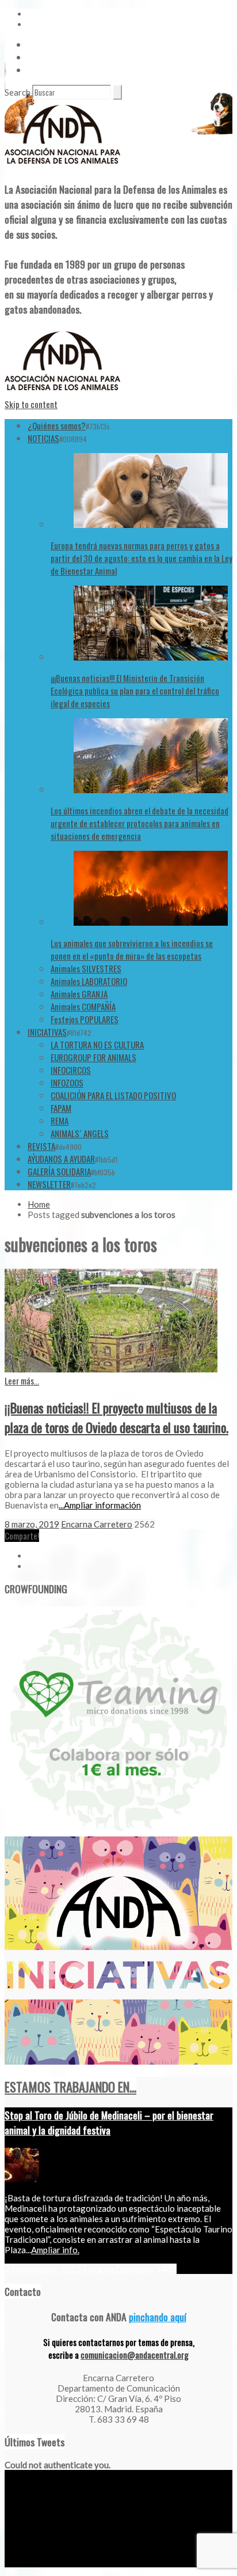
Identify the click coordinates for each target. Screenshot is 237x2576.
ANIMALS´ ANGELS (80, 1133)
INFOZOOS (67, 1083)
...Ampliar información (100, 1505)
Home (39, 1204)
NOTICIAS (43, 438)
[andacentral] (62, 166)
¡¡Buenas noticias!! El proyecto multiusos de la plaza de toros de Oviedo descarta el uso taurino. (116, 1417)
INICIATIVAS (47, 1032)
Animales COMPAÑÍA (83, 1006)
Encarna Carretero (97, 1524)
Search (18, 92)
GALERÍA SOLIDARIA (59, 1171)
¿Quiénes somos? (57, 425)
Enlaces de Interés (58, 70)
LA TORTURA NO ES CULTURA (97, 1044)
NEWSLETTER (49, 1184)
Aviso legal (21, 2563)
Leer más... (22, 1381)
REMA (60, 1121)
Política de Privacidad (74, 2563)
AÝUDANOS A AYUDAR (61, 1159)
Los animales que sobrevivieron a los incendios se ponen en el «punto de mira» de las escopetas (132, 949)
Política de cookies (140, 2563)
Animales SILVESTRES (86, 968)
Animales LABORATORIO (89, 981)
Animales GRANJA (79, 994)
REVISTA (41, 1146)
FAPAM (61, 1108)
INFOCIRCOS (71, 1070)
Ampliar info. (55, 2250)
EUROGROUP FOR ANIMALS (93, 1057)
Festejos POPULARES (85, 1019)
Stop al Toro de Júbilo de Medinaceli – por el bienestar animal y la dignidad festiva (109, 2122)
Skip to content (31, 404)
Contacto (43, 57)
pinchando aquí (158, 2317)
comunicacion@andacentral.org (135, 2355)
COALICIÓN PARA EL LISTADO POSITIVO (113, 1095)
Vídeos (39, 44)
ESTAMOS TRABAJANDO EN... (70, 2087)
